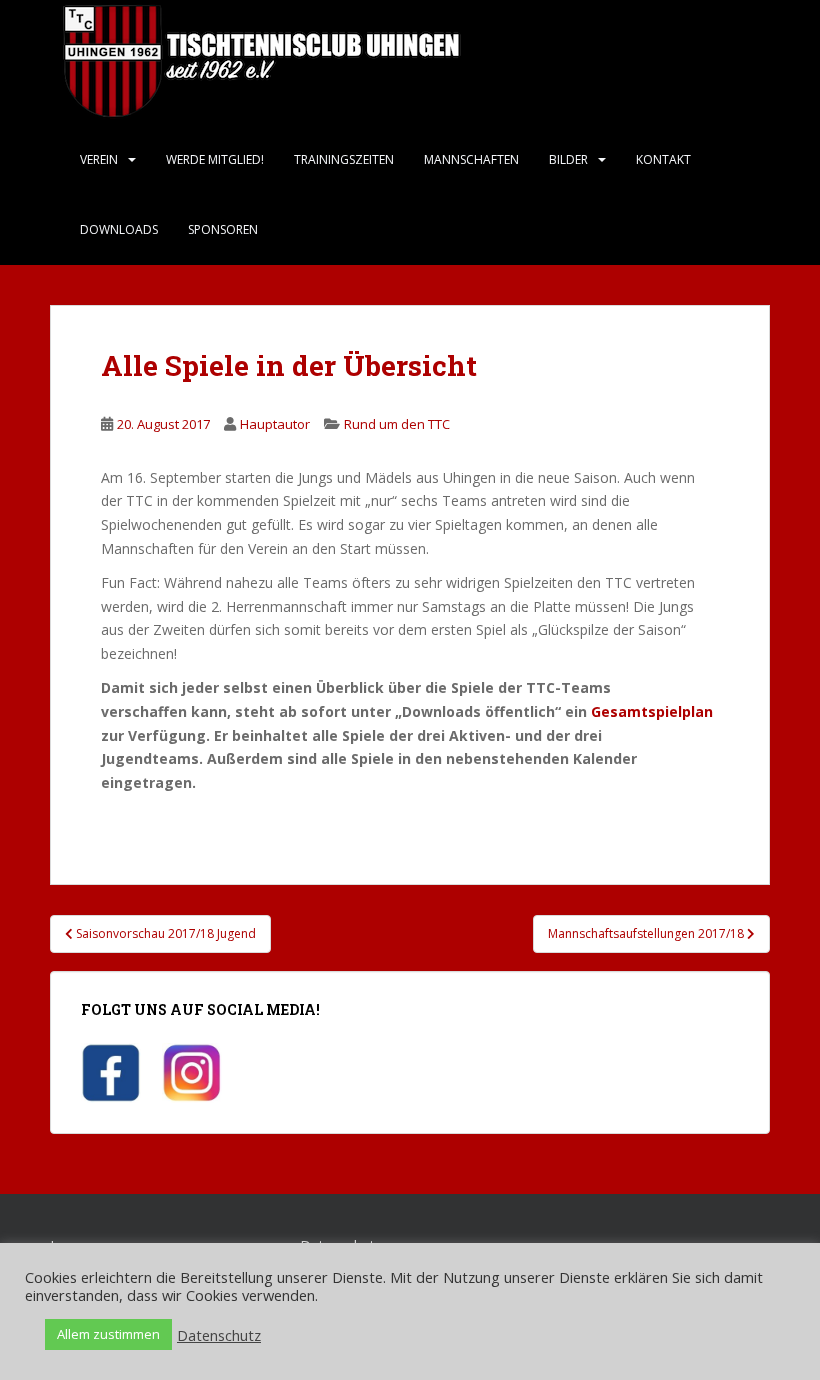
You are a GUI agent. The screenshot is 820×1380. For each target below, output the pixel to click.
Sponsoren (223, 229)
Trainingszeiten (344, 159)
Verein (99, 159)
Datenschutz (219, 1335)
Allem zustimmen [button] (108, 1334)
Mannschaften (471, 159)
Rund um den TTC (397, 424)
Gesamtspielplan (652, 711)
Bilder (568, 159)
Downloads (119, 229)
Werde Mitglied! (215, 159)
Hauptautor (275, 424)
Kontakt (663, 159)
